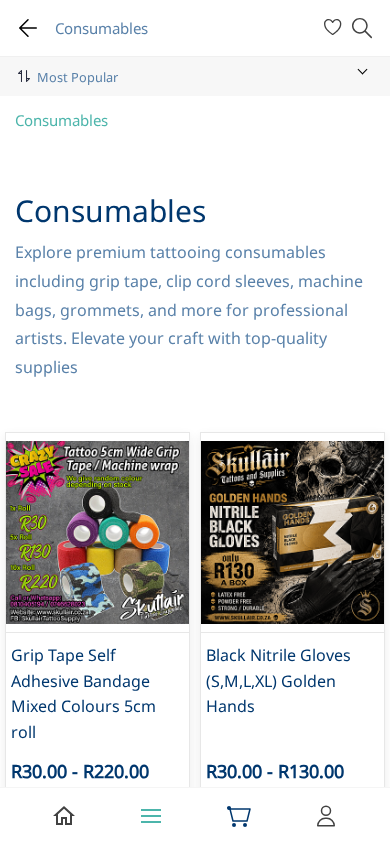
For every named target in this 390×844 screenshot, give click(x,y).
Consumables (61, 120)
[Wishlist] (335, 28)
